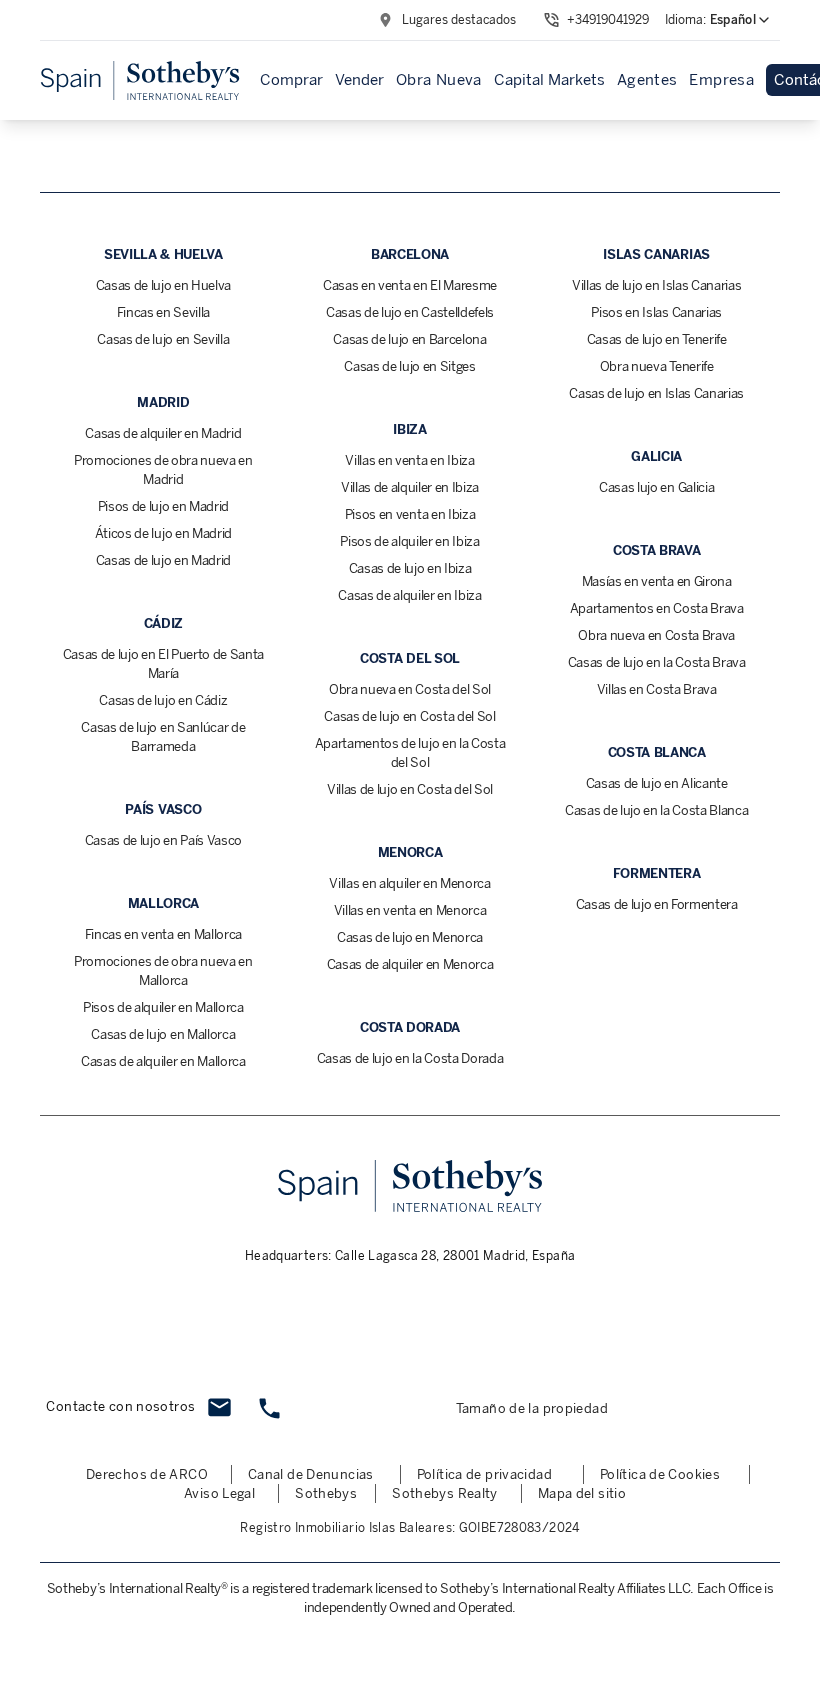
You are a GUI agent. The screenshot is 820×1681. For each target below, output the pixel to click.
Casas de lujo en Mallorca (163, 1034)
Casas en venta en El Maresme (410, 285)
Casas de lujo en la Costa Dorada (410, 1058)
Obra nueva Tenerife (657, 366)
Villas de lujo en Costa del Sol (410, 789)
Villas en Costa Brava (657, 689)
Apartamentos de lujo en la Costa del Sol (410, 753)
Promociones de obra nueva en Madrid (163, 470)
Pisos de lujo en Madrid (164, 506)
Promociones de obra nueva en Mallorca (163, 971)
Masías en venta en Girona (657, 581)
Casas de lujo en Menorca (410, 937)
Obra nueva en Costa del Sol (410, 689)
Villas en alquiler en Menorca (410, 883)
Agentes (647, 80)
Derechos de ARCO (147, 1474)
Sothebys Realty (445, 1493)
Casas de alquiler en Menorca (410, 964)
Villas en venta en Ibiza (409, 460)
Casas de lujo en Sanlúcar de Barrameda (163, 737)
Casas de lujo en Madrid (164, 560)
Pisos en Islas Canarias (656, 312)
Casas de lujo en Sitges (410, 366)
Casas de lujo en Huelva (164, 285)
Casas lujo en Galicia (656, 487)
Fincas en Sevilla (163, 312)
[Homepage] (140, 80)
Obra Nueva (439, 80)
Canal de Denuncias (311, 1474)
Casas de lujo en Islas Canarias (656, 393)
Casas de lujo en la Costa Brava (657, 662)
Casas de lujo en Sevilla (163, 339)
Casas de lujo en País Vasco (163, 840)
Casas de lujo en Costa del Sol (409, 716)
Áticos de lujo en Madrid (163, 533)
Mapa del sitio (582, 1493)
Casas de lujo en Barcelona (410, 339)
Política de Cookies (660, 1474)
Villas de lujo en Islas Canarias (657, 285)
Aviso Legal (219, 1493)
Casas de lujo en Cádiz (163, 700)
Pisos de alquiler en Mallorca (163, 1007)
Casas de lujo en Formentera (657, 904)
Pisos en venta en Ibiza (410, 514)
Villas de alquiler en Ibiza (410, 487)
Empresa (721, 80)
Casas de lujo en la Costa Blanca (657, 810)
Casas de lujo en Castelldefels (410, 312)
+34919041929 (608, 20)
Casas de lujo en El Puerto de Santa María (164, 664)
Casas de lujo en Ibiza (410, 568)
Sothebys (326, 1493)
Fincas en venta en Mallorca (163, 934)
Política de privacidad (484, 1474)
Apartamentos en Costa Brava (657, 608)
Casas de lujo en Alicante (657, 783)
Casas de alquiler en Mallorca (163, 1061)
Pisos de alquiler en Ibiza (410, 541)
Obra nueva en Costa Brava (656, 635)
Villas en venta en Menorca (410, 910)
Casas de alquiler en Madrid (163, 433)
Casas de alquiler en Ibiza (410, 595)
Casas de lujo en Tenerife (657, 339)
